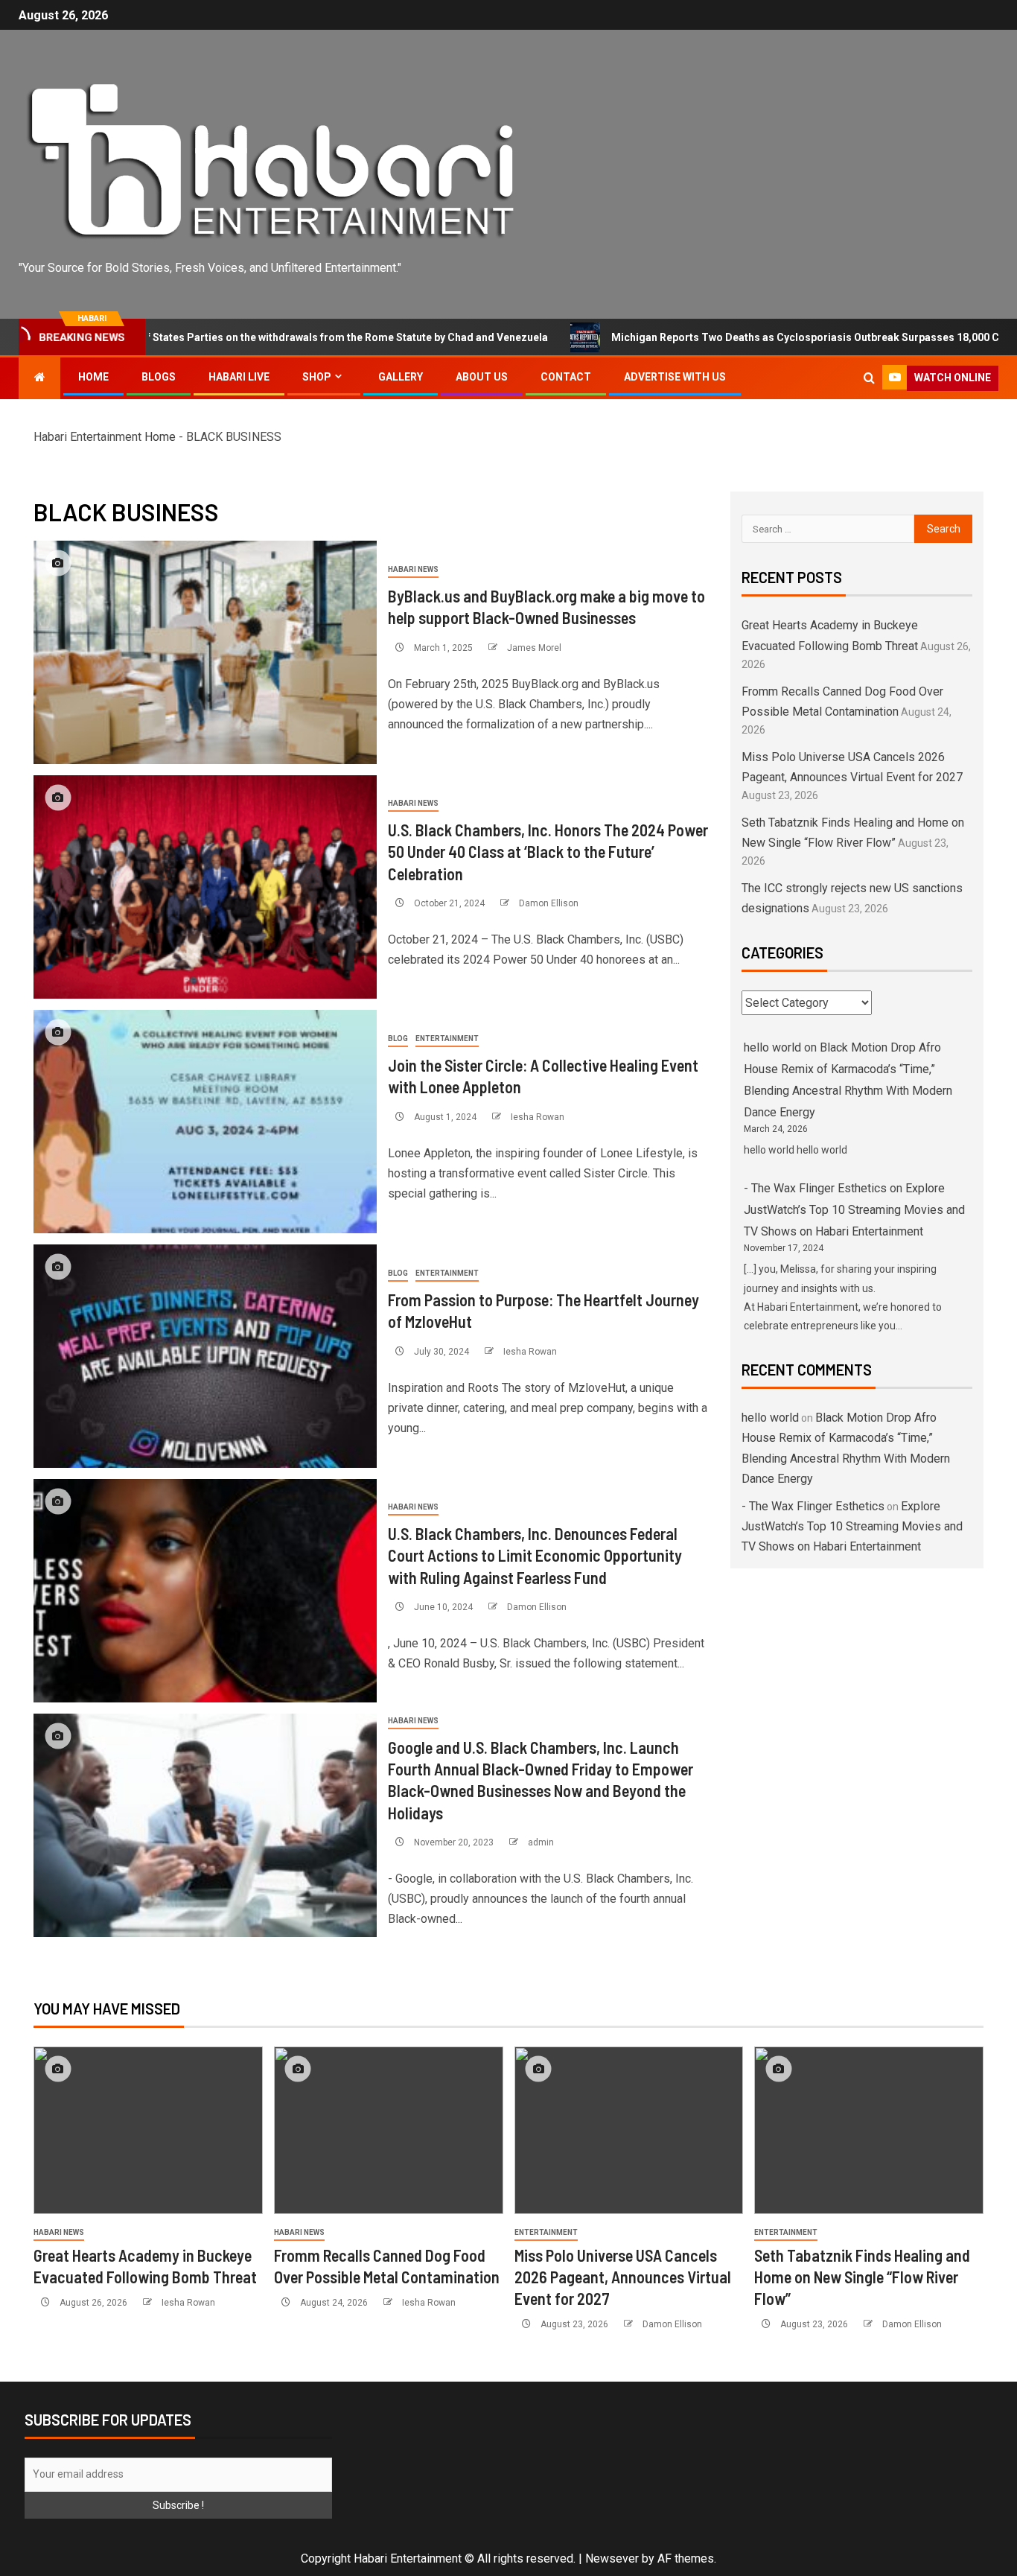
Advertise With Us (675, 377)
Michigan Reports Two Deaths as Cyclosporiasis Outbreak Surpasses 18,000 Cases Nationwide (758, 337)
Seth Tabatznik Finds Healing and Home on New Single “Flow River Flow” (862, 2277)
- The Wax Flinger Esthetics (815, 1188)
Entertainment (447, 1039)
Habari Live (239, 377)
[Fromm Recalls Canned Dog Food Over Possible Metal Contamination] (389, 2130)
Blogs (159, 377)
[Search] (869, 378)
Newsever (612, 2558)
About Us (482, 377)
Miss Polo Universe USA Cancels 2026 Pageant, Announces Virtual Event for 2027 (623, 2277)
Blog (398, 1039)
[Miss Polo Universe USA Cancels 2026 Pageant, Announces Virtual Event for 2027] (629, 2130)
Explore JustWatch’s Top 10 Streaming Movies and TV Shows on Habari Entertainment (854, 1210)
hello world (772, 1047)
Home (93, 377)
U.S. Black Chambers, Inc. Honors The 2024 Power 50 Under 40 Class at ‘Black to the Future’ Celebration (548, 852)
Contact (566, 377)
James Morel (534, 648)
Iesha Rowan (538, 1117)
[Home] (39, 378)
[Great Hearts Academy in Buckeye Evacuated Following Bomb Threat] (148, 2130)
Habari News (413, 569)
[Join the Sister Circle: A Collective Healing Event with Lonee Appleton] (205, 1122)
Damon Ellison (549, 903)
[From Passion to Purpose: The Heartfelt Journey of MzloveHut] (205, 1356)
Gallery (401, 377)
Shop (317, 377)
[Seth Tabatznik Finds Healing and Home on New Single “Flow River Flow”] (869, 2130)
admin (541, 1842)
